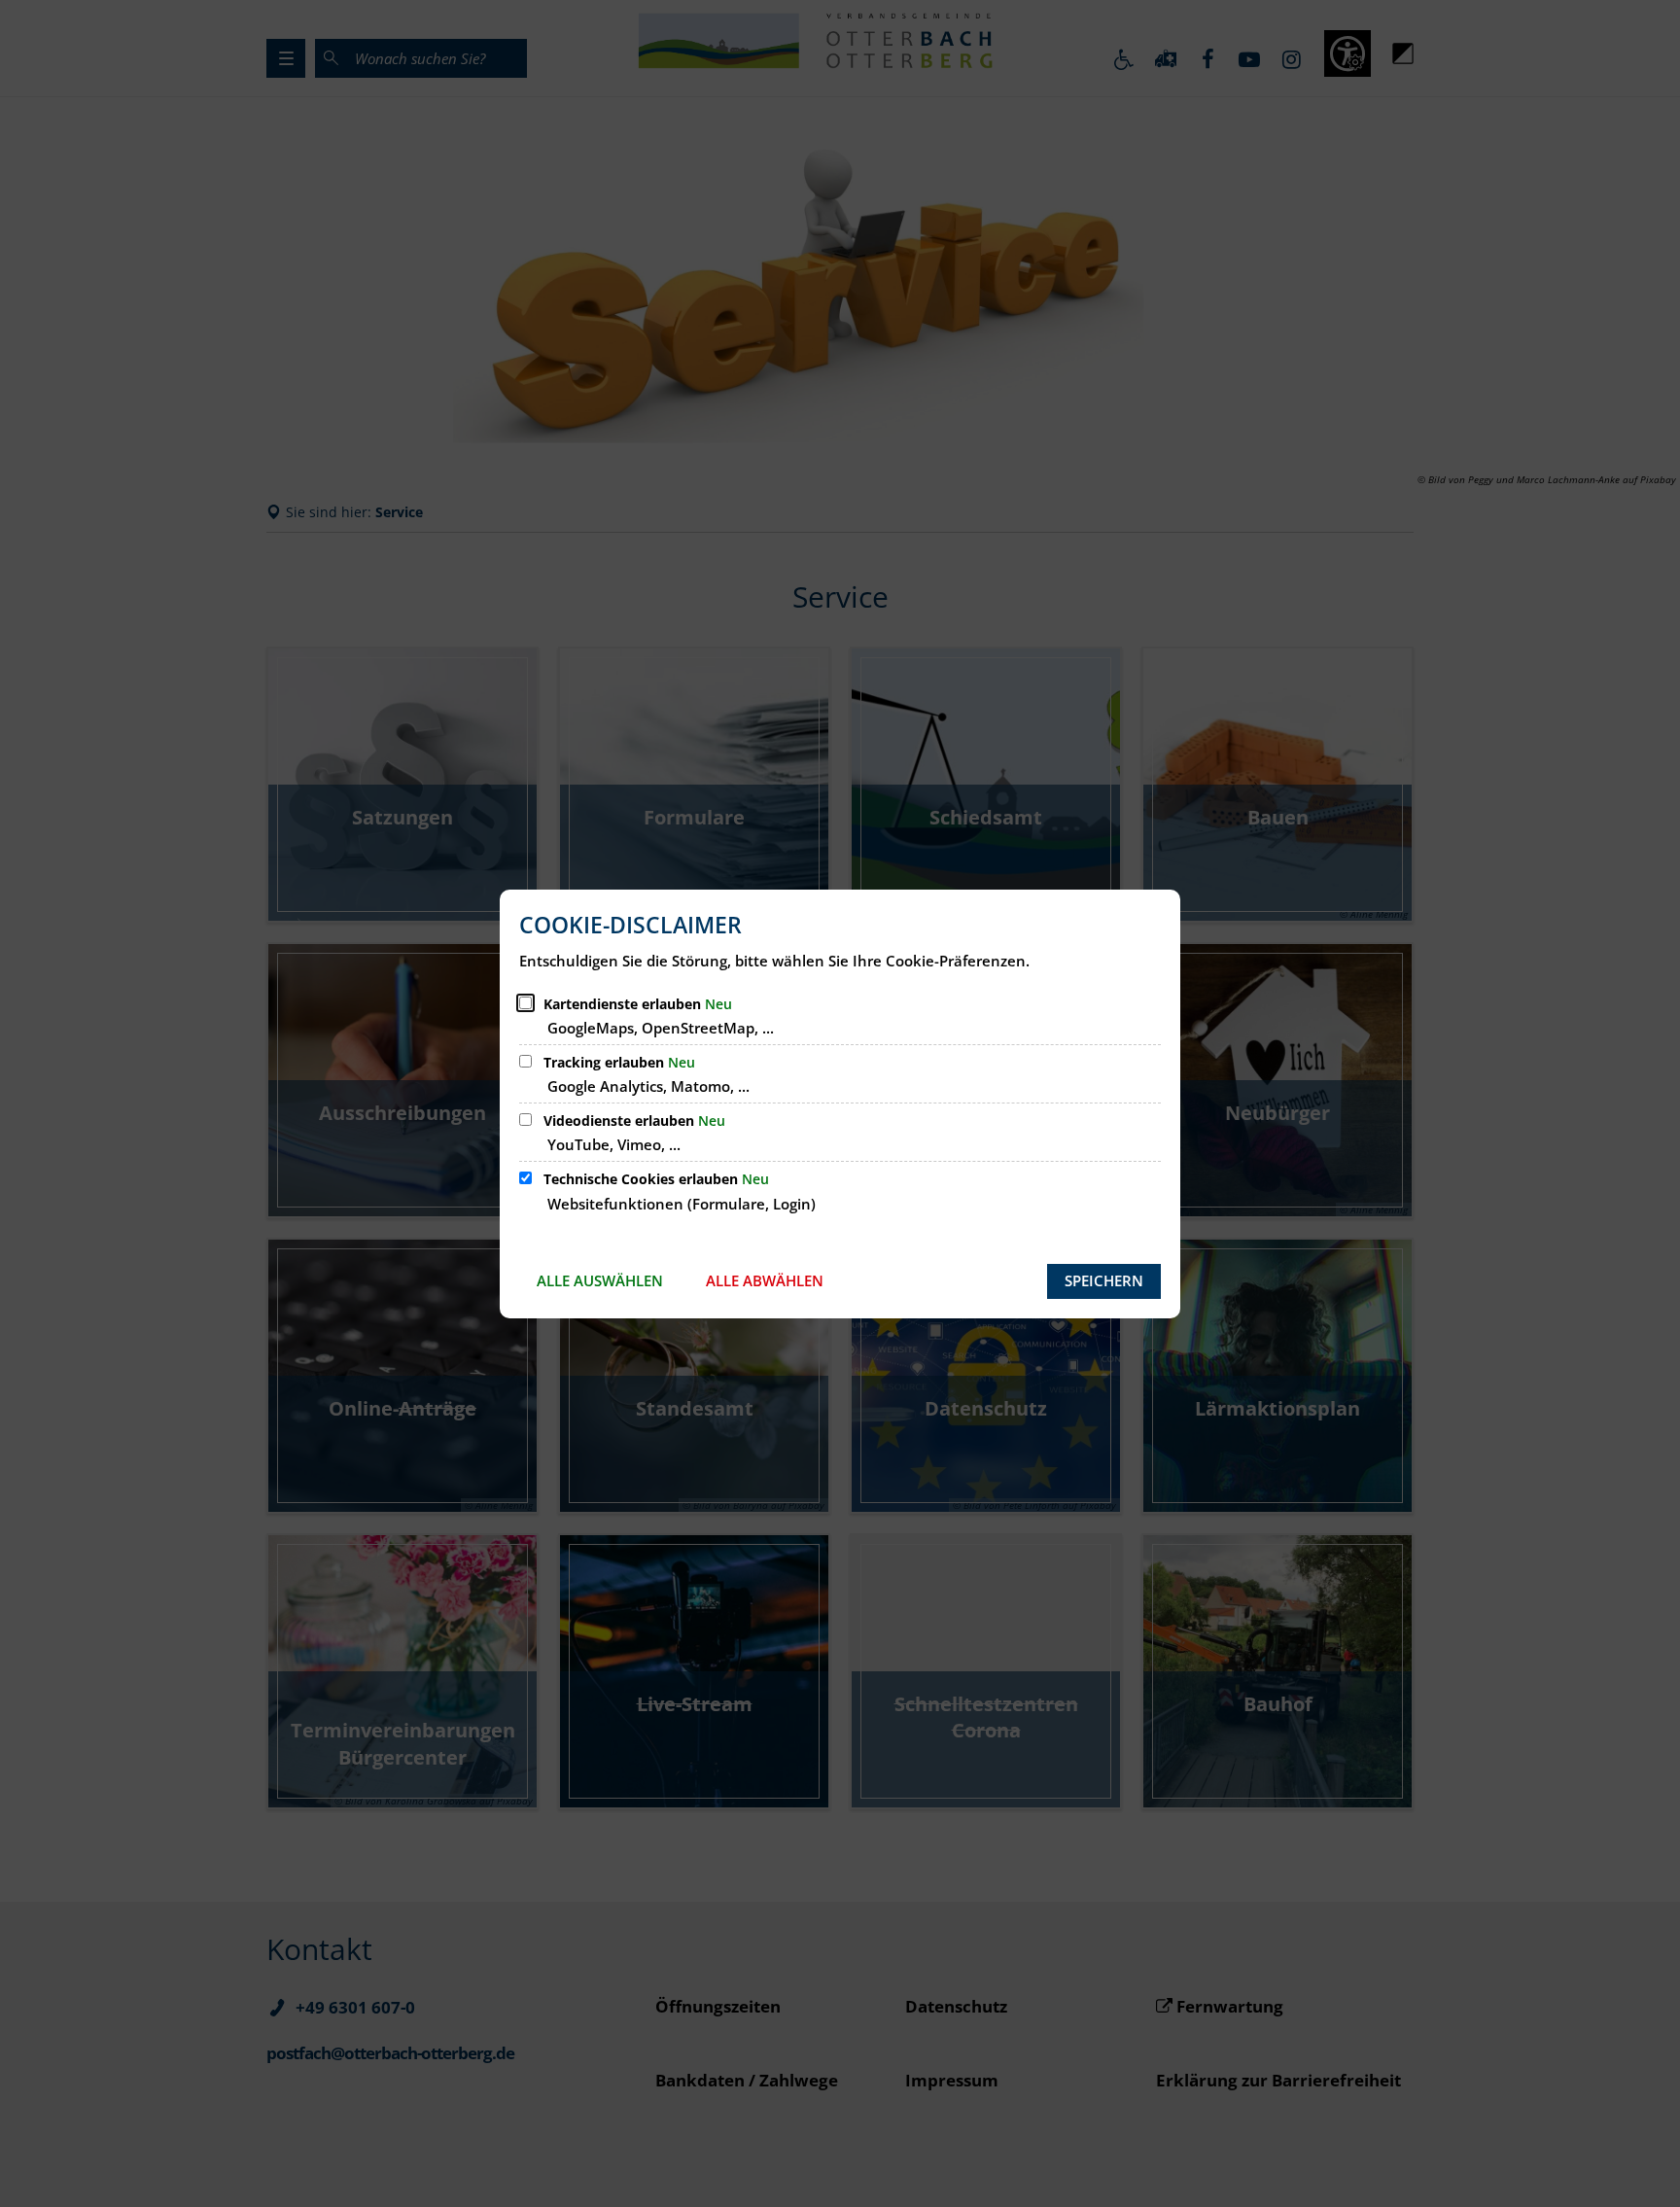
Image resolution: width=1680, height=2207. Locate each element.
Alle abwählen (765, 1280)
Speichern (1104, 1280)
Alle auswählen (600, 1280)
